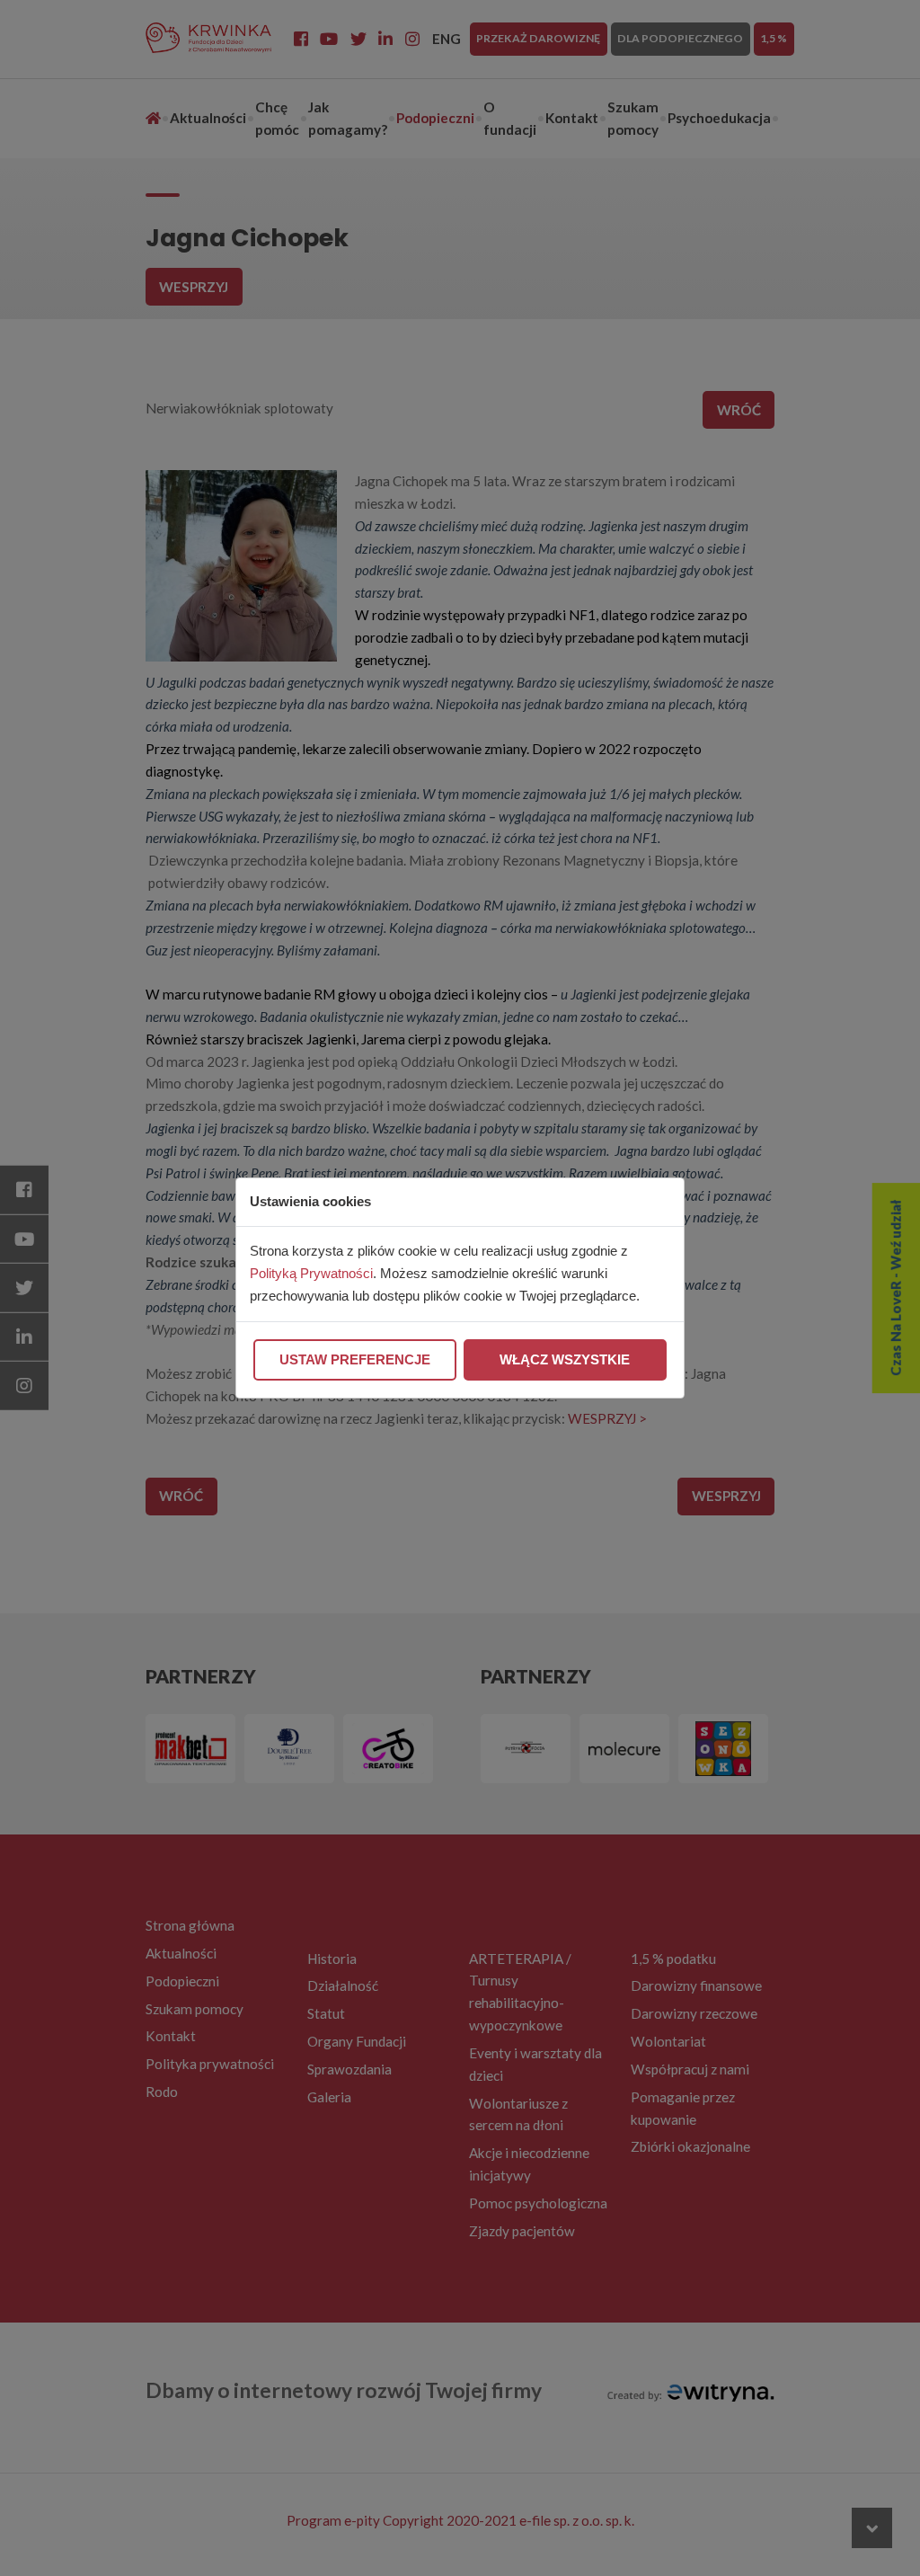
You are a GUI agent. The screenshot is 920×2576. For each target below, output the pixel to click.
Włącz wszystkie (565, 1359)
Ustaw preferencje (355, 1359)
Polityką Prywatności (311, 1273)
